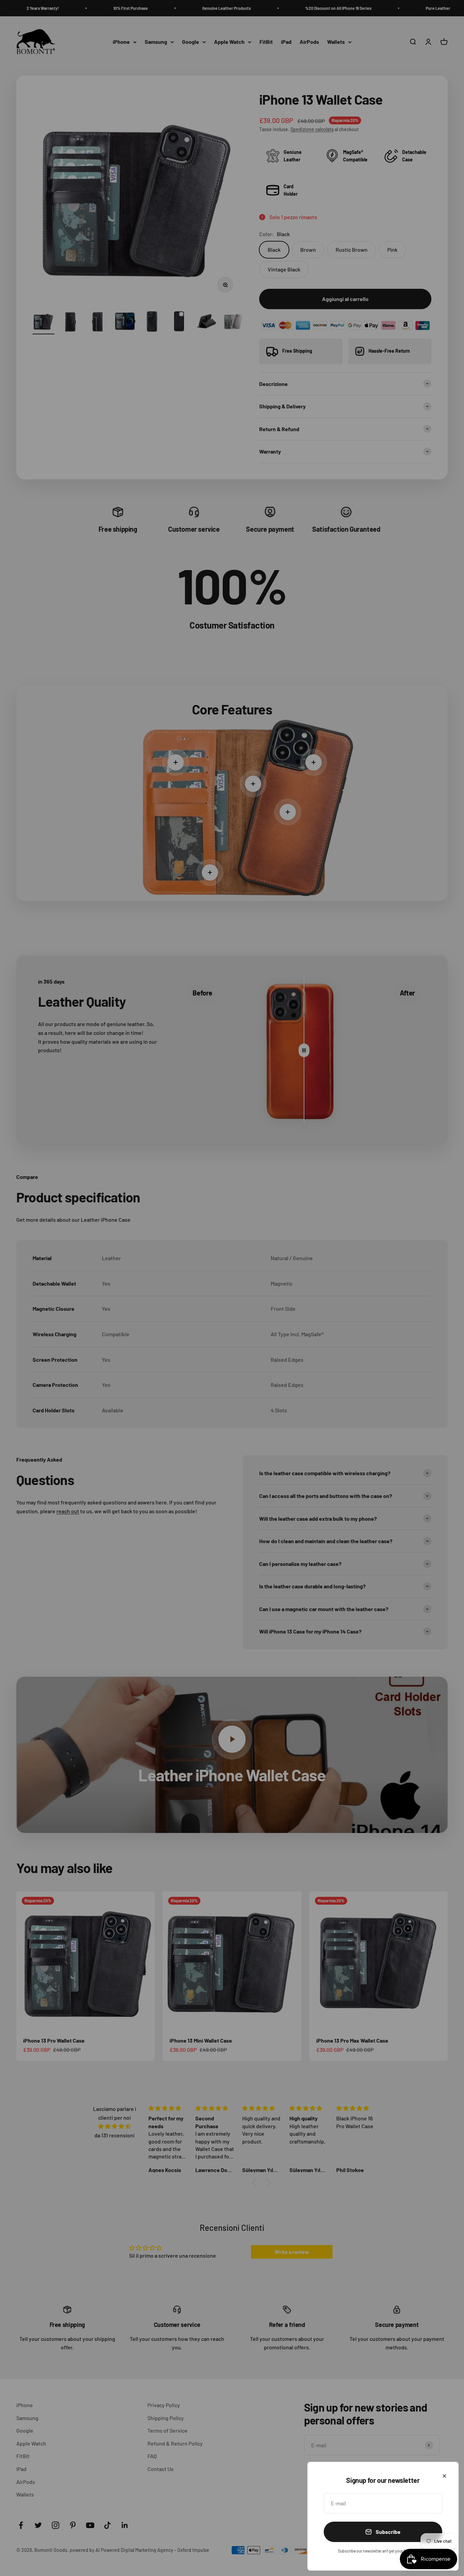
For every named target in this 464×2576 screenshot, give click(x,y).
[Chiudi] (444, 2476)
